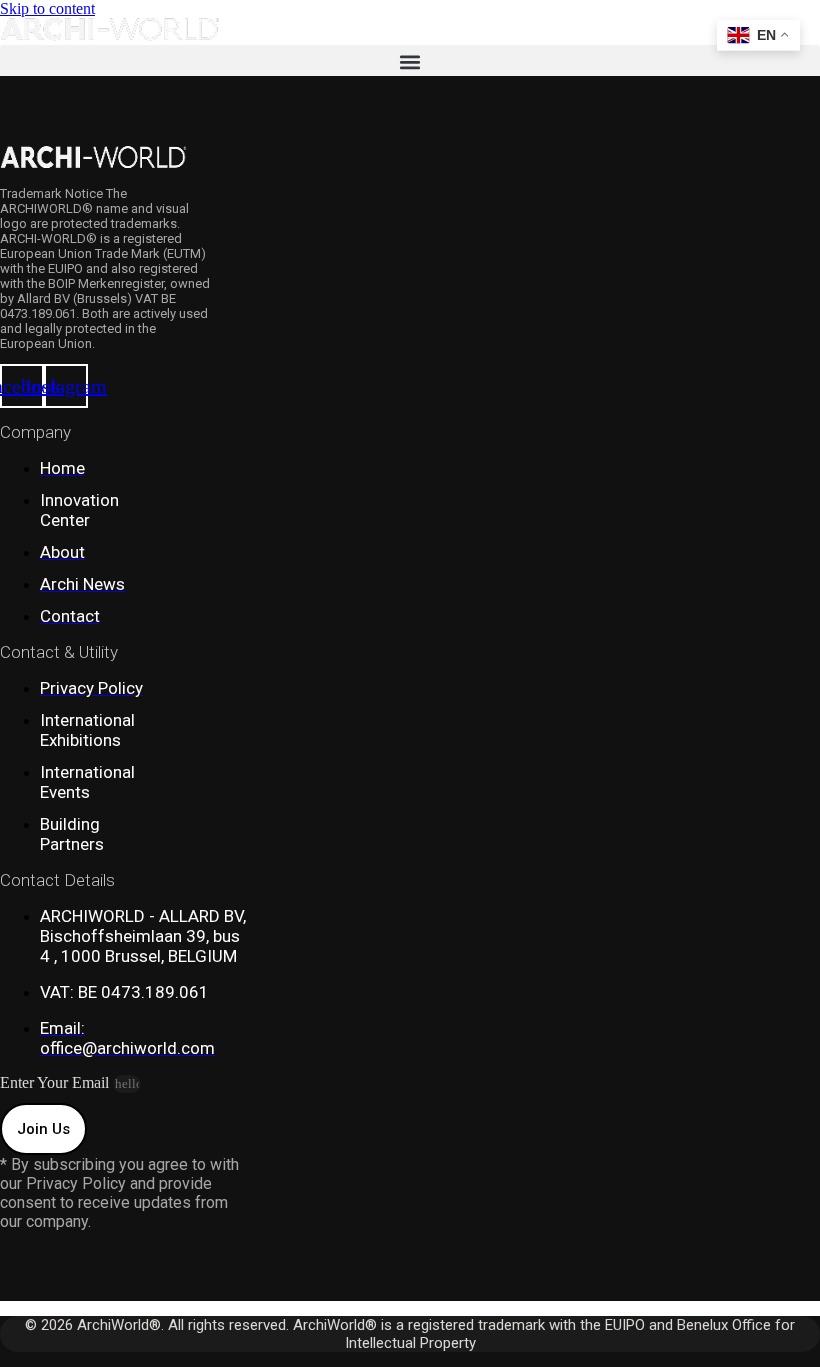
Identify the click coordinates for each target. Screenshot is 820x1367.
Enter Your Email (56, 1082)
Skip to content (47, 8)
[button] (410, 61)
